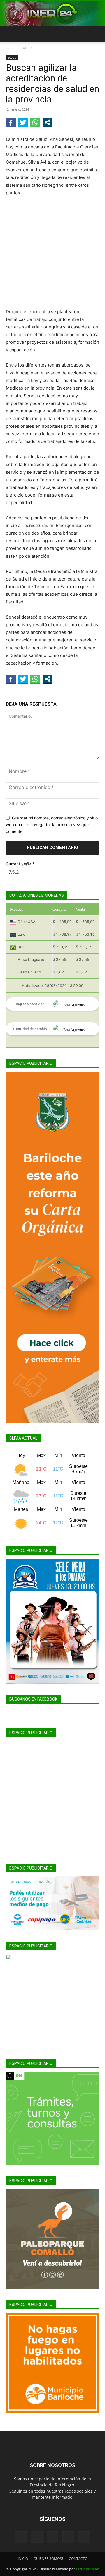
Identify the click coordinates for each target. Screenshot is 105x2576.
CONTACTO (78, 2559)
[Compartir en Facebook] (11, 122)
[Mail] (52, 2537)
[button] (10, 34)
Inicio (10, 48)
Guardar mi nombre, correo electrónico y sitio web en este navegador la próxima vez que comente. (52, 824)
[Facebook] (21, 2537)
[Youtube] (84, 2537)
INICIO (23, 2559)
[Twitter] (68, 2537)
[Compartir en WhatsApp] (35, 122)
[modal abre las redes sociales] (48, 122)
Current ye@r (20, 864)
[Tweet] (23, 122)
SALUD (26, 48)
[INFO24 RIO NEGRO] (52, 13)
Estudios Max (87, 2569)
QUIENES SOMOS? (48, 2559)
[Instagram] (37, 2537)
